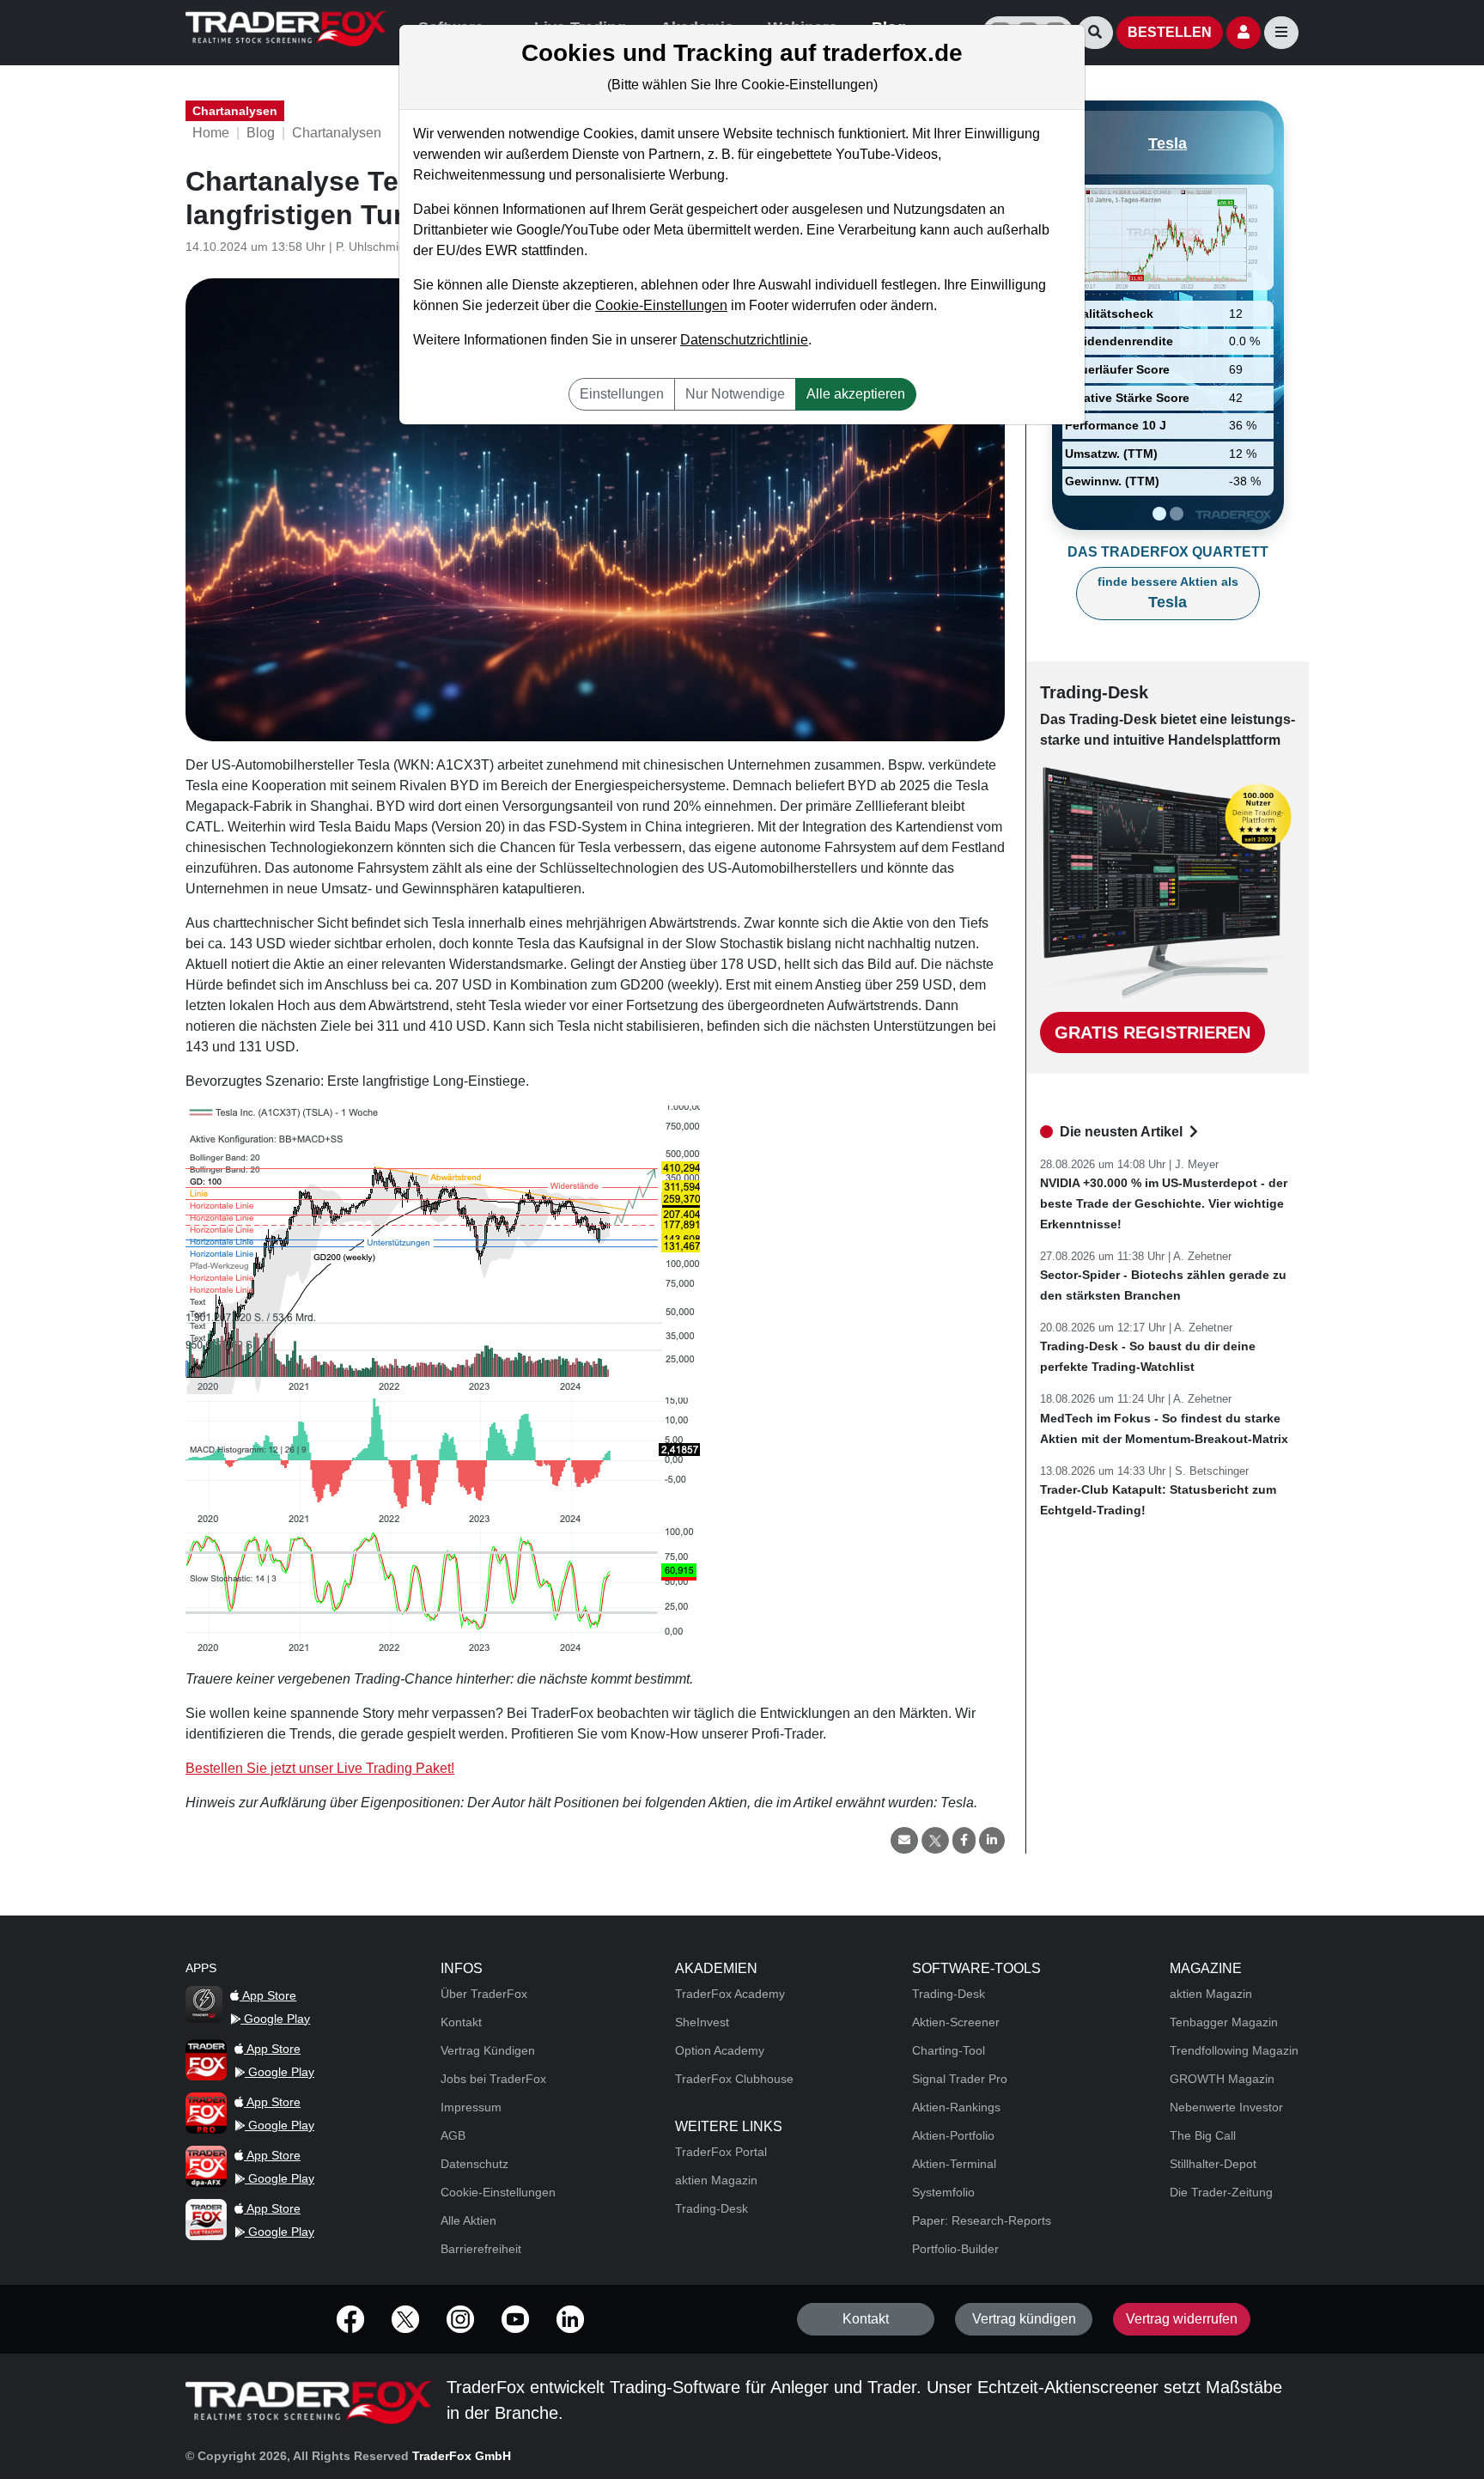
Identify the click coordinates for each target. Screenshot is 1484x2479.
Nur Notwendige (735, 394)
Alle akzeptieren (856, 394)
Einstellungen (622, 394)
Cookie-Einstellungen (661, 305)
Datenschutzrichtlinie (744, 340)
